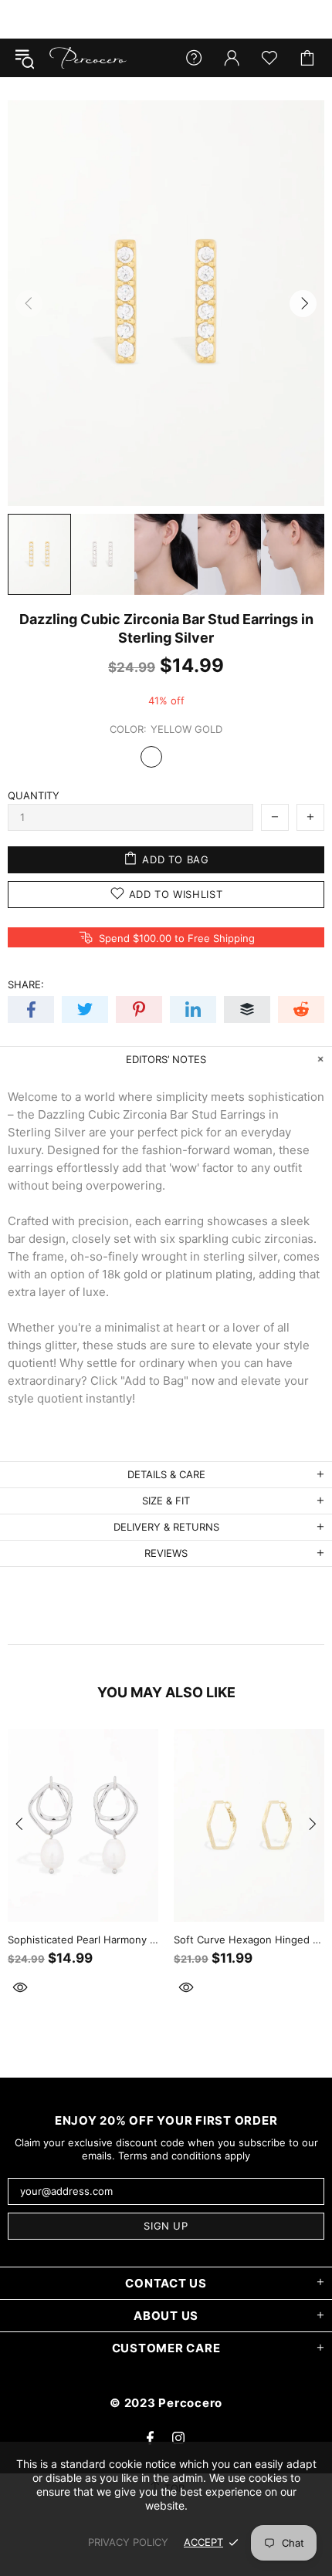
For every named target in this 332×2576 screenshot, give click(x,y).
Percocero (88, 58)
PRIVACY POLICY (128, 2542)
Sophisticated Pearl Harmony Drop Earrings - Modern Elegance (83, 1940)
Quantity (34, 795)
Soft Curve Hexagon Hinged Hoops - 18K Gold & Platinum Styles (249, 1940)
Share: (26, 984)
